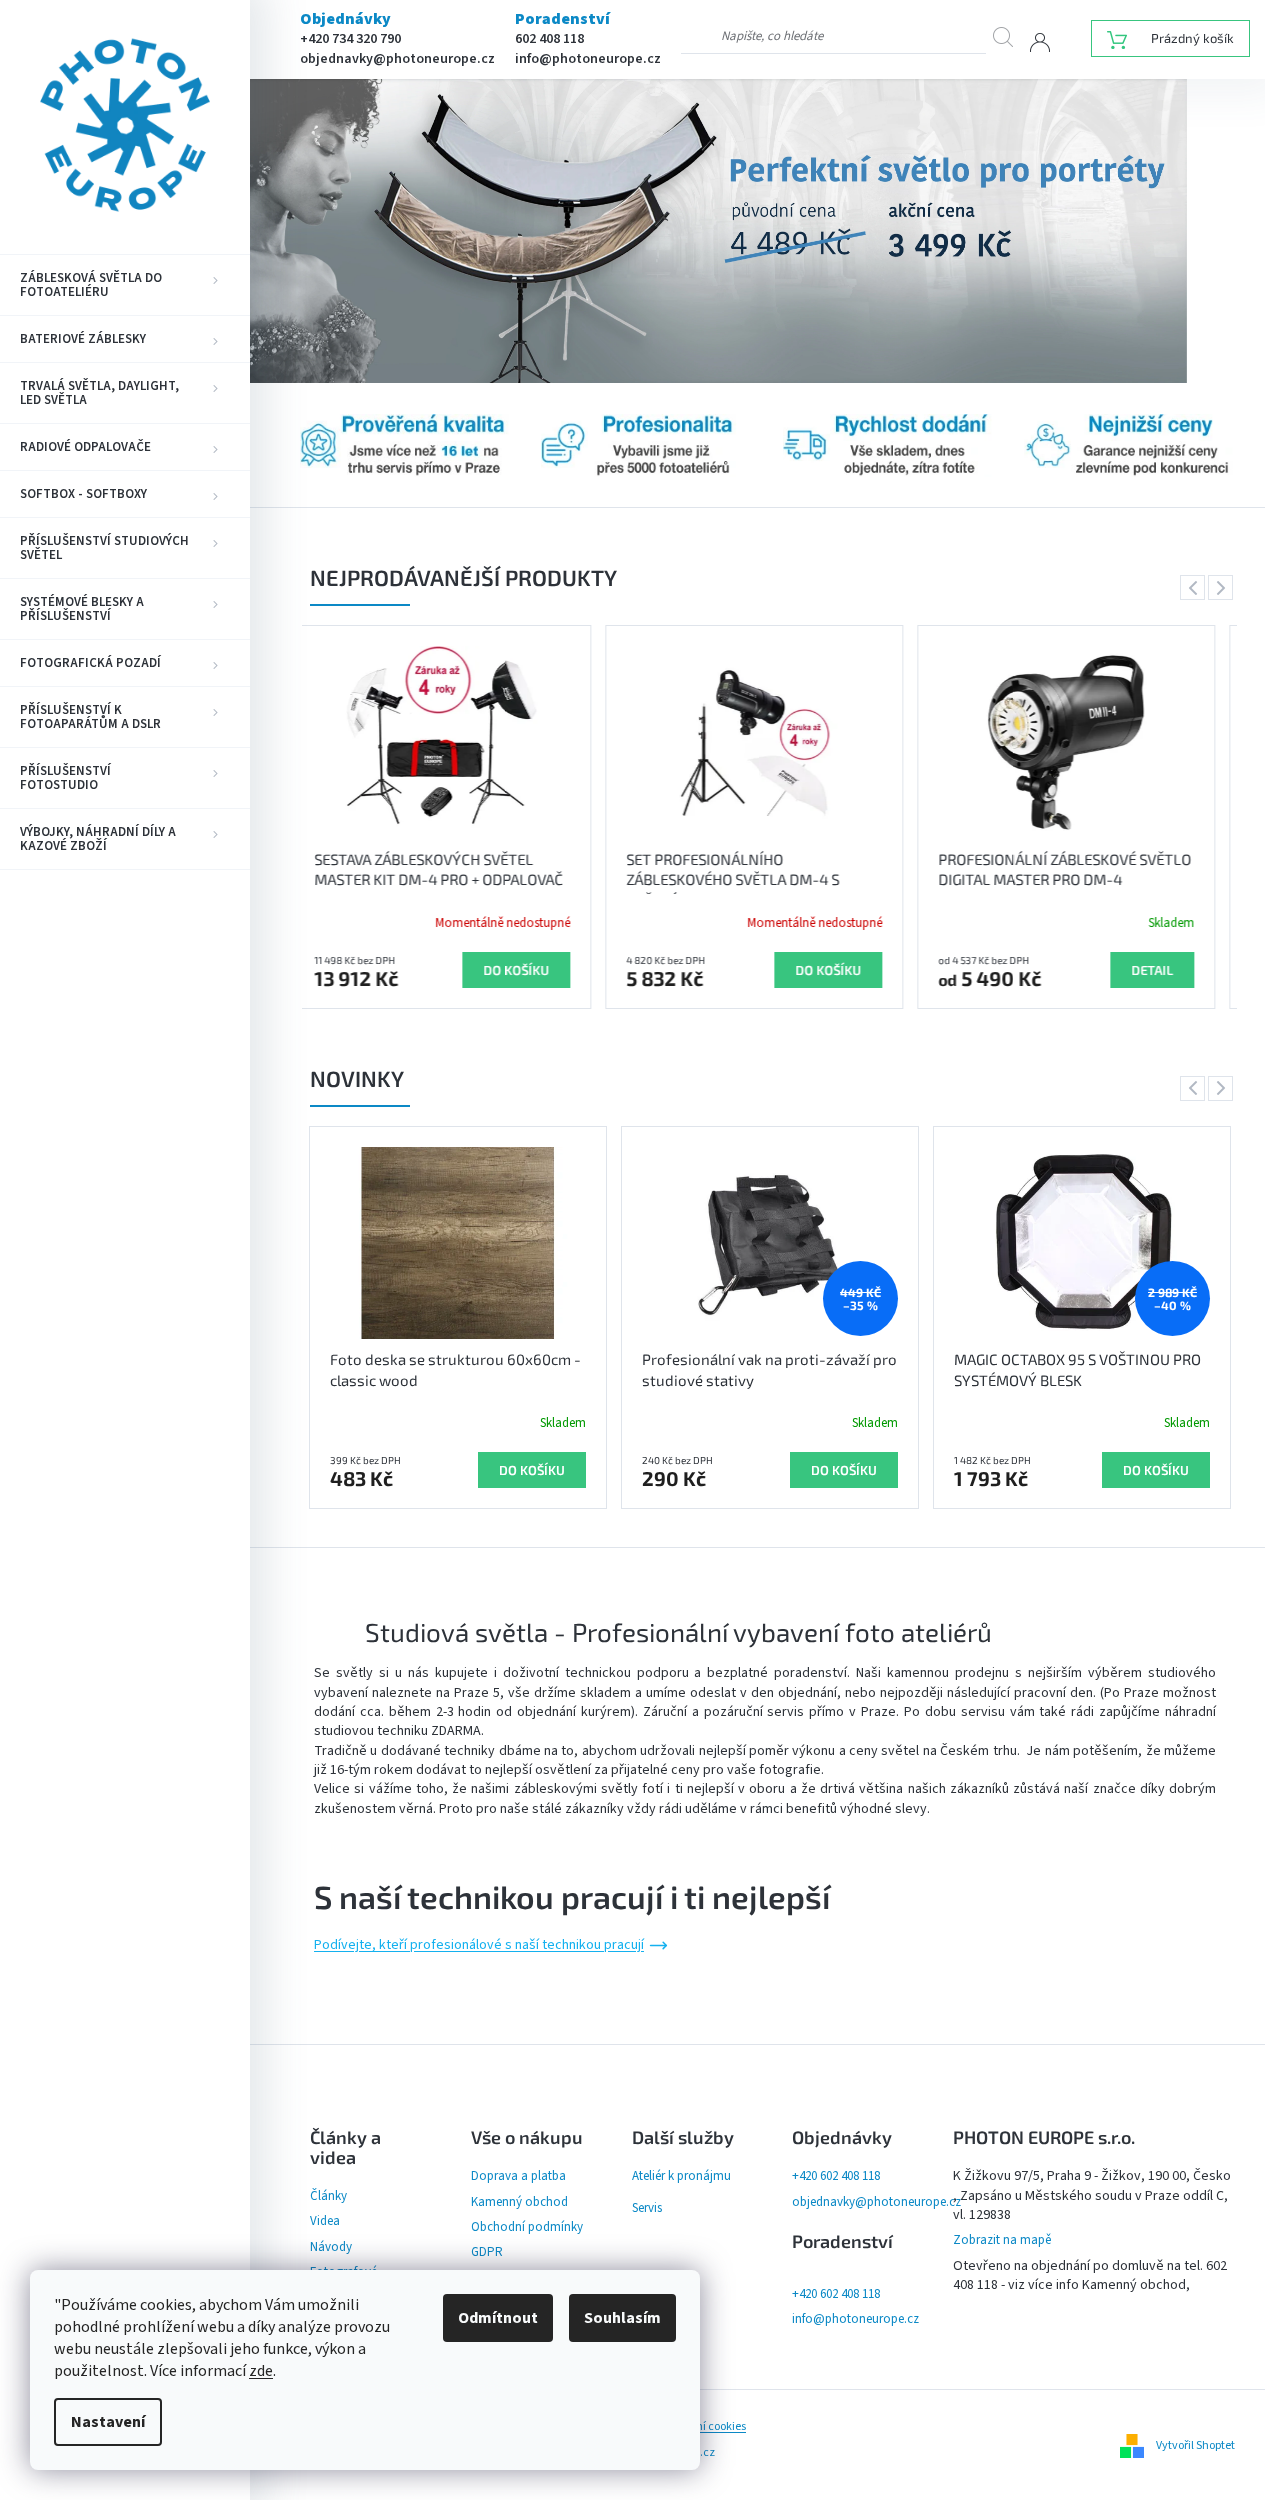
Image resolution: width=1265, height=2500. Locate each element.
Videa (325, 2221)
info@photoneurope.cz (588, 59)
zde (261, 2371)
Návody (331, 2247)
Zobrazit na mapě (1002, 2240)
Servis (647, 2208)
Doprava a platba (518, 2176)
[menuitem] (125, 285)
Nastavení (108, 2422)
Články (328, 2196)
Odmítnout (498, 2318)
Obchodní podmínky (527, 2227)
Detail (856, 970)
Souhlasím (622, 2318)
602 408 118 (549, 39)
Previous (1196, 587)
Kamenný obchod (519, 2202)
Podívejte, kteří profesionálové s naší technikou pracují (479, 1945)
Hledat (1011, 36)
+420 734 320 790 (350, 39)
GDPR (487, 2252)
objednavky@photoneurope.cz (397, 59)
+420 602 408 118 (836, 2176)
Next (1224, 587)
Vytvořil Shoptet (1195, 2445)
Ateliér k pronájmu (681, 2176)
